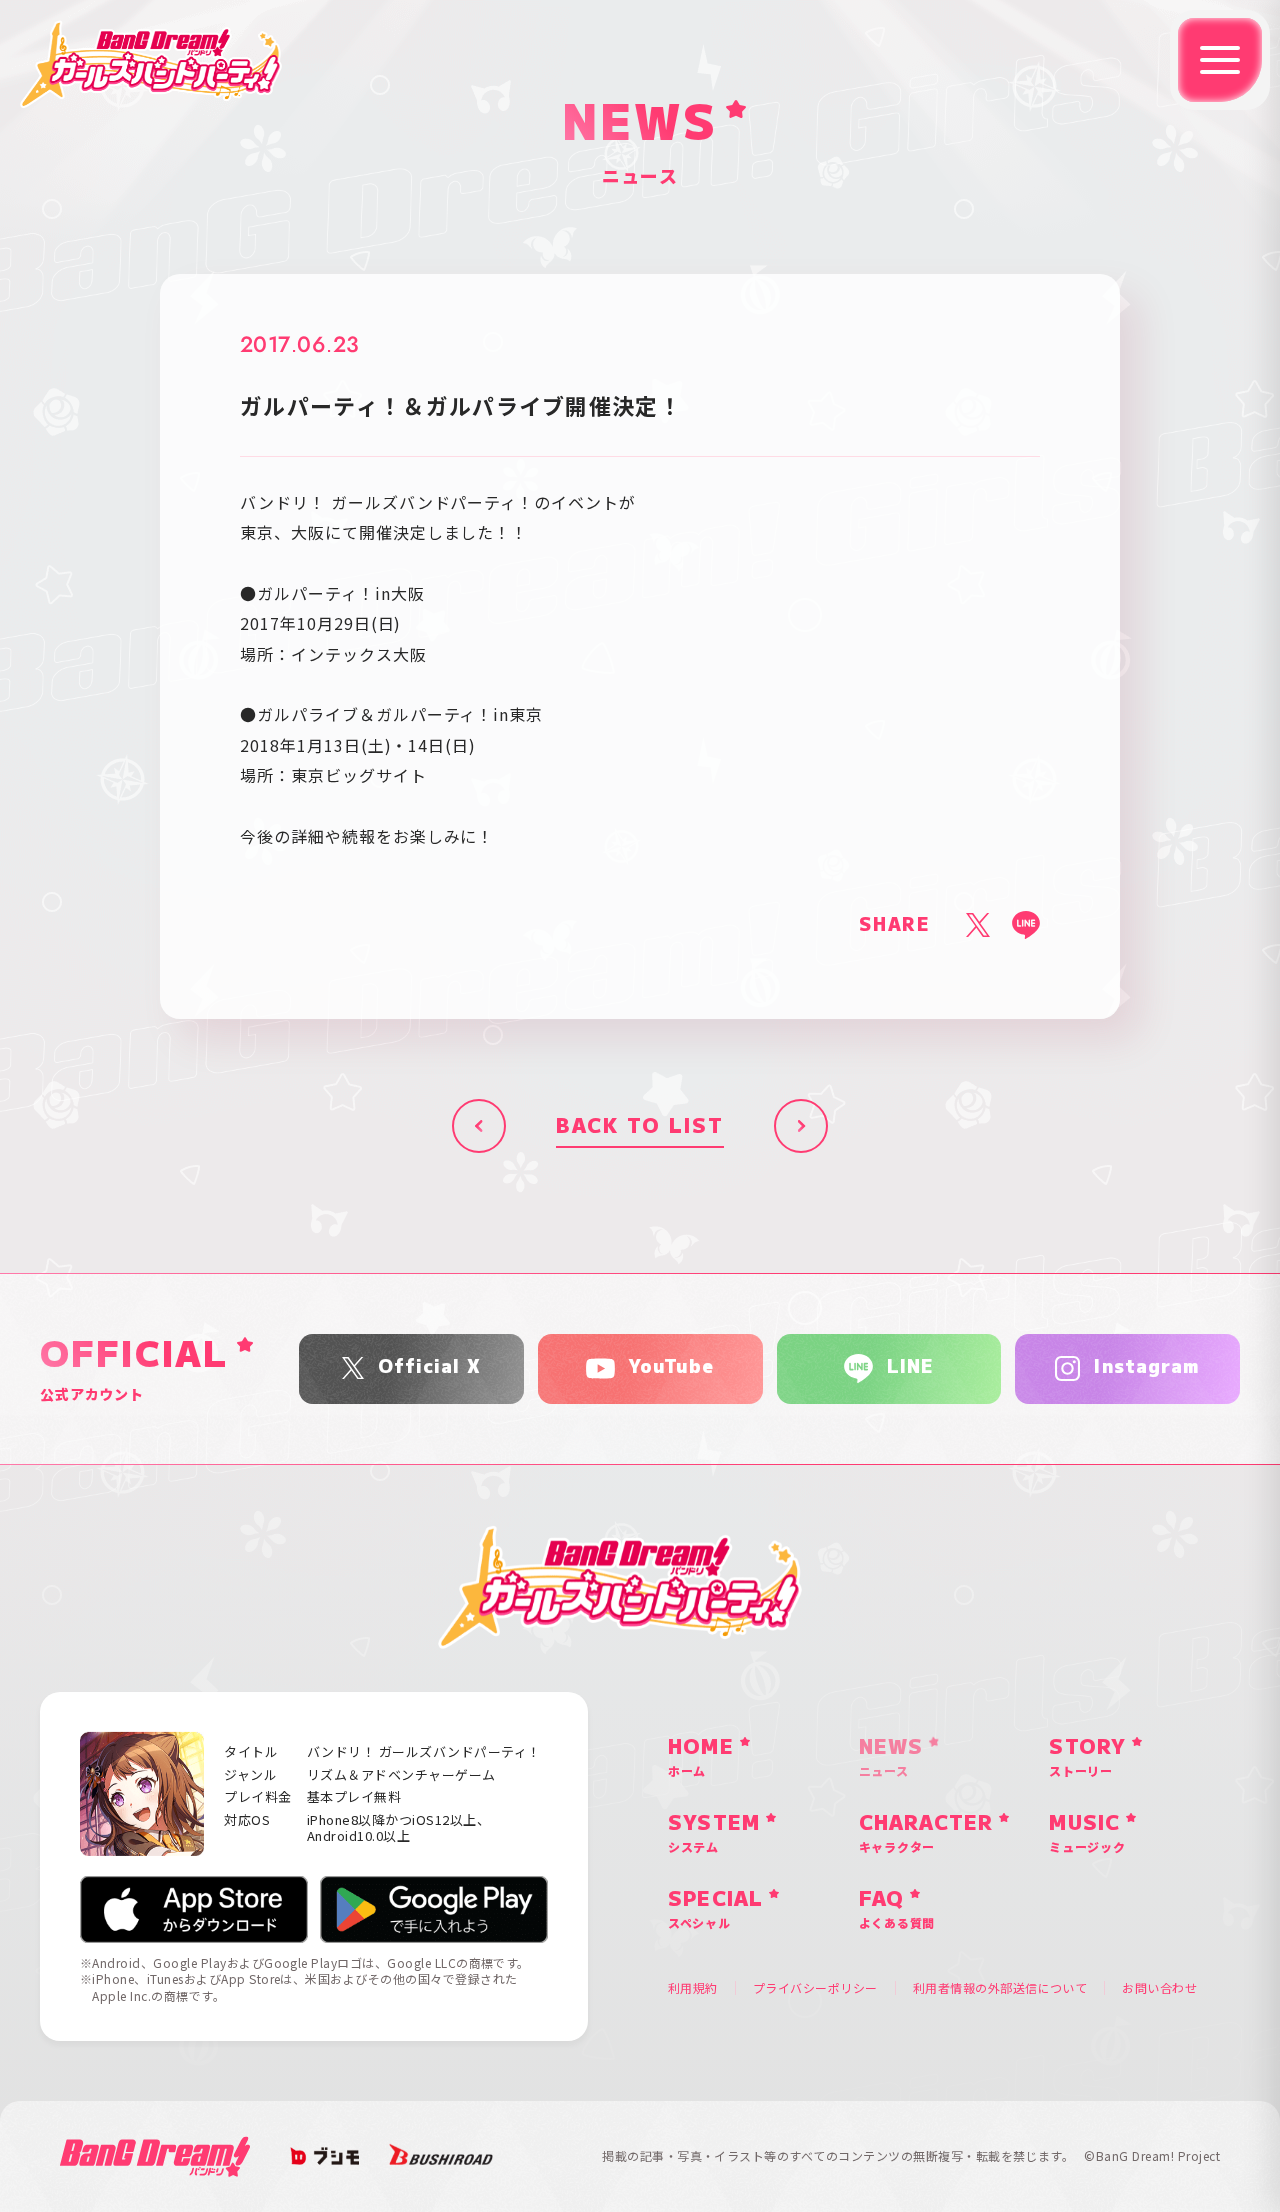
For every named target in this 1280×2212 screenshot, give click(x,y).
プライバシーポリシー (815, 1988)
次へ (801, 1126)
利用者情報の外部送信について (1000, 1988)
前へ (479, 1126)
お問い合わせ (1159, 1988)
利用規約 (693, 1988)
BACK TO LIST (640, 1126)
